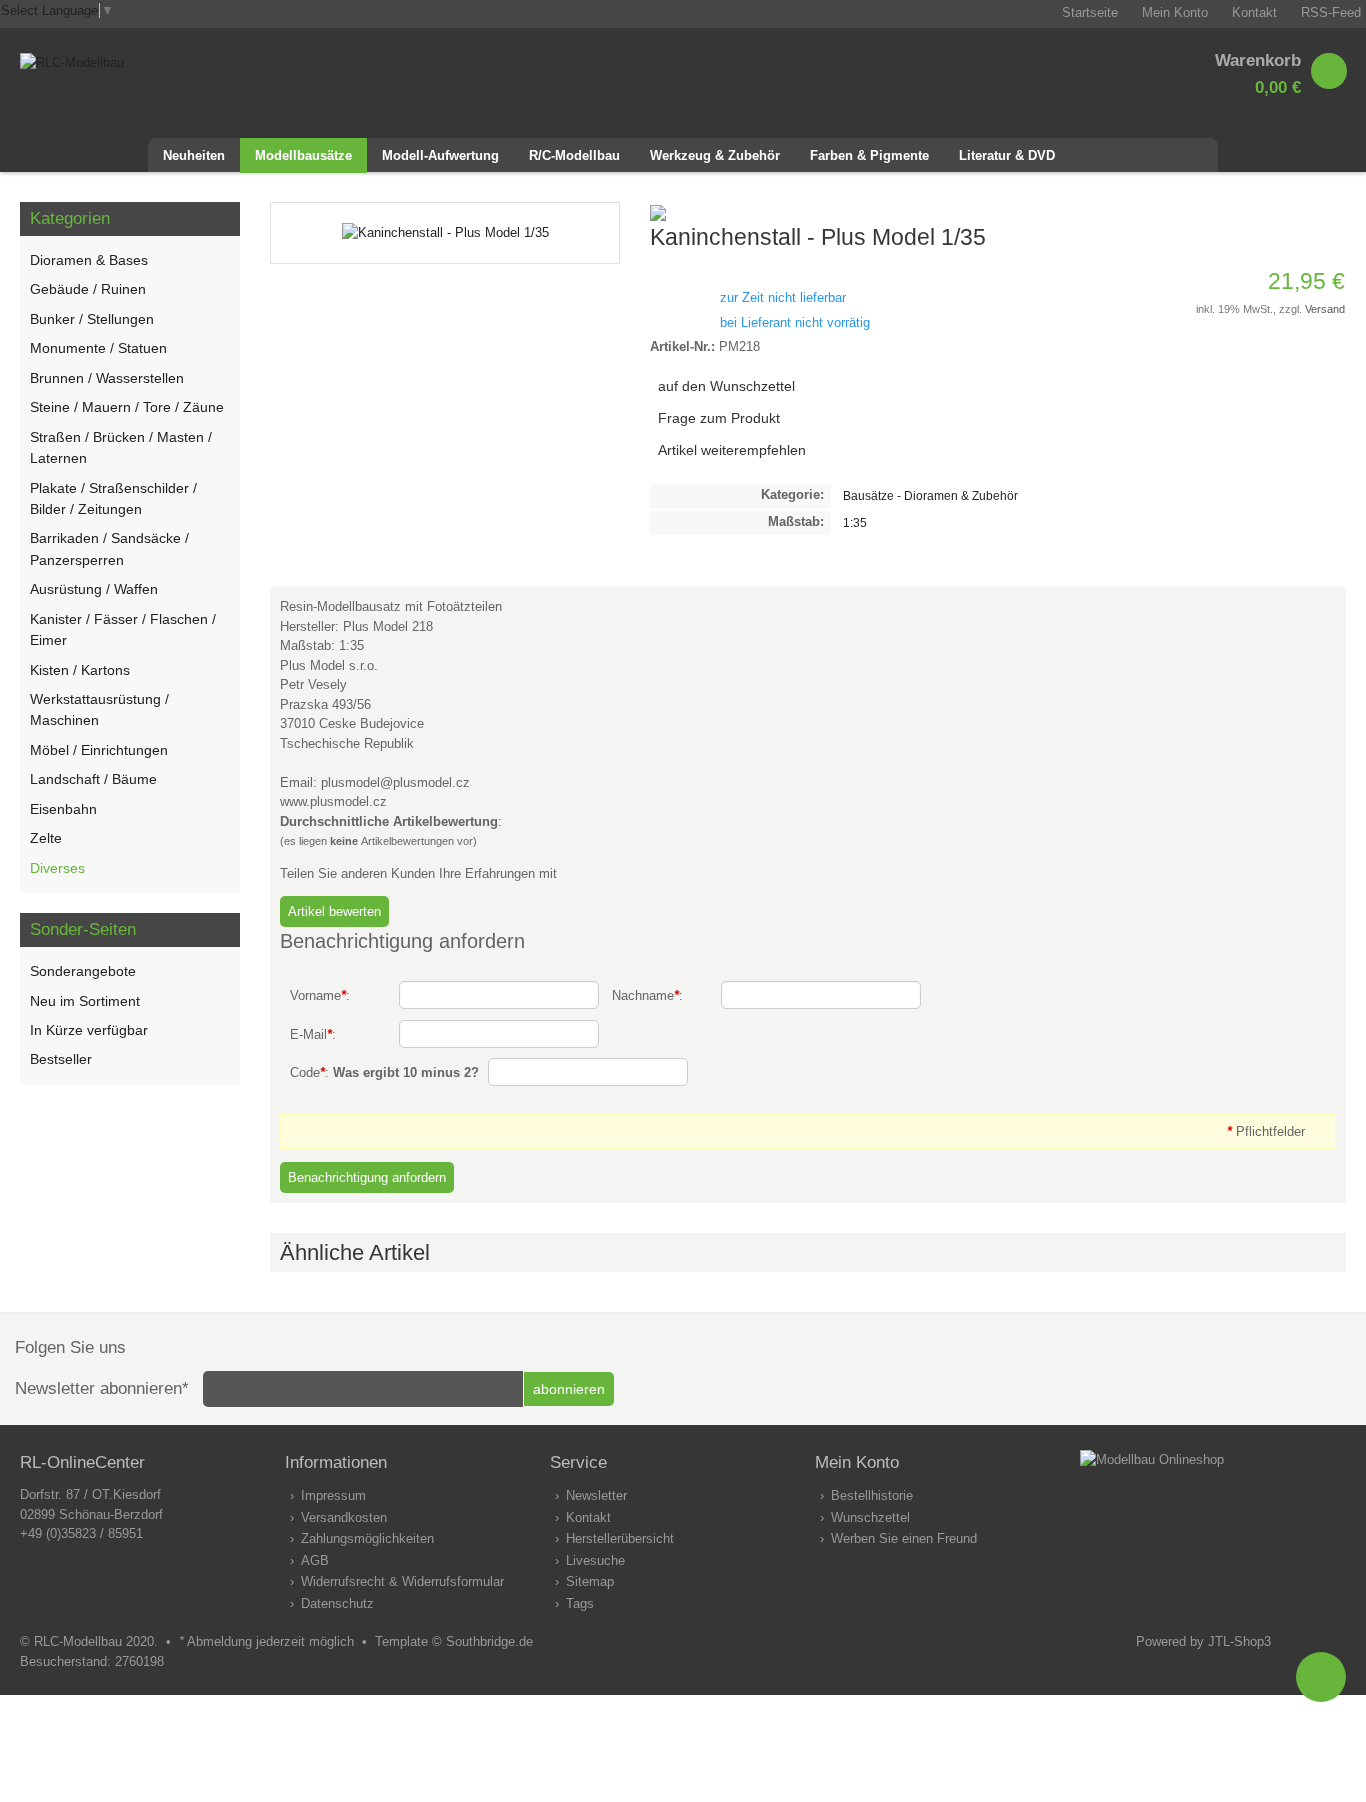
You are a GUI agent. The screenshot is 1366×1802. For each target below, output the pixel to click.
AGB (315, 1560)
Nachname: (647, 995)
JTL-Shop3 (1239, 1641)
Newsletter (596, 1495)
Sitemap (590, 1581)
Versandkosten (344, 1517)
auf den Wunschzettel (726, 386)
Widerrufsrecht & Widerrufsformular (402, 1581)
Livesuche (595, 1560)
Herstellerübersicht (620, 1538)
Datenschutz (337, 1603)
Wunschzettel (870, 1517)
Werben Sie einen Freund (904, 1538)
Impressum (333, 1495)
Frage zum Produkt (719, 418)
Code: (384, 1072)
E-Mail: (313, 1034)
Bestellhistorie (872, 1495)
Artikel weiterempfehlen (732, 450)
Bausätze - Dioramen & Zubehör (930, 495)
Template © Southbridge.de (454, 1641)
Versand (1325, 309)
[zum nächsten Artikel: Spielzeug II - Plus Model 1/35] (1330, 212)
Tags (580, 1603)
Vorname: (320, 995)
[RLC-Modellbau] (72, 62)
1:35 (855, 522)
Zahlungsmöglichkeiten (367, 1538)
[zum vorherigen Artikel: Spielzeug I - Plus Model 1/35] (1306, 212)
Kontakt (588, 1517)
